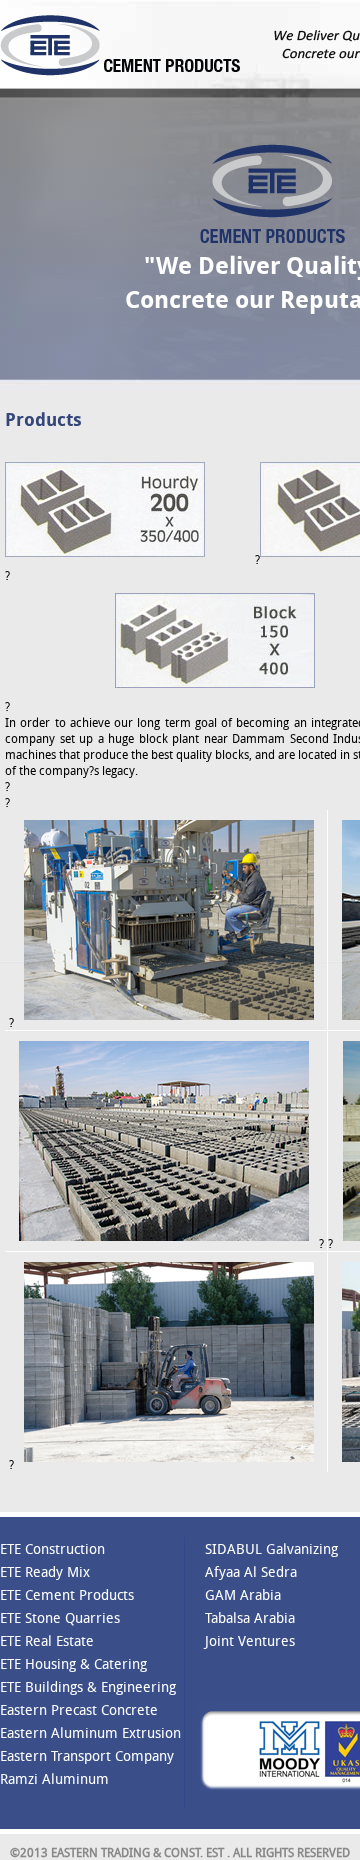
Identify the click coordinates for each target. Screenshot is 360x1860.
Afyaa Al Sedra (251, 1571)
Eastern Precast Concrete (79, 1709)
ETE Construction (52, 1548)
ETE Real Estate (47, 1640)
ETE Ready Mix (45, 1571)
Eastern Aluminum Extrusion (90, 1732)
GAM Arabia (243, 1594)
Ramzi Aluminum (54, 1778)
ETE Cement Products (67, 1594)
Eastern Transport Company (87, 1755)
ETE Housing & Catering (73, 1663)
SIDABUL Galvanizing (271, 1548)
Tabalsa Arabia (250, 1617)
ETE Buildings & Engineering (88, 1686)
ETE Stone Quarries (60, 1617)
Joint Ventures (250, 1640)
